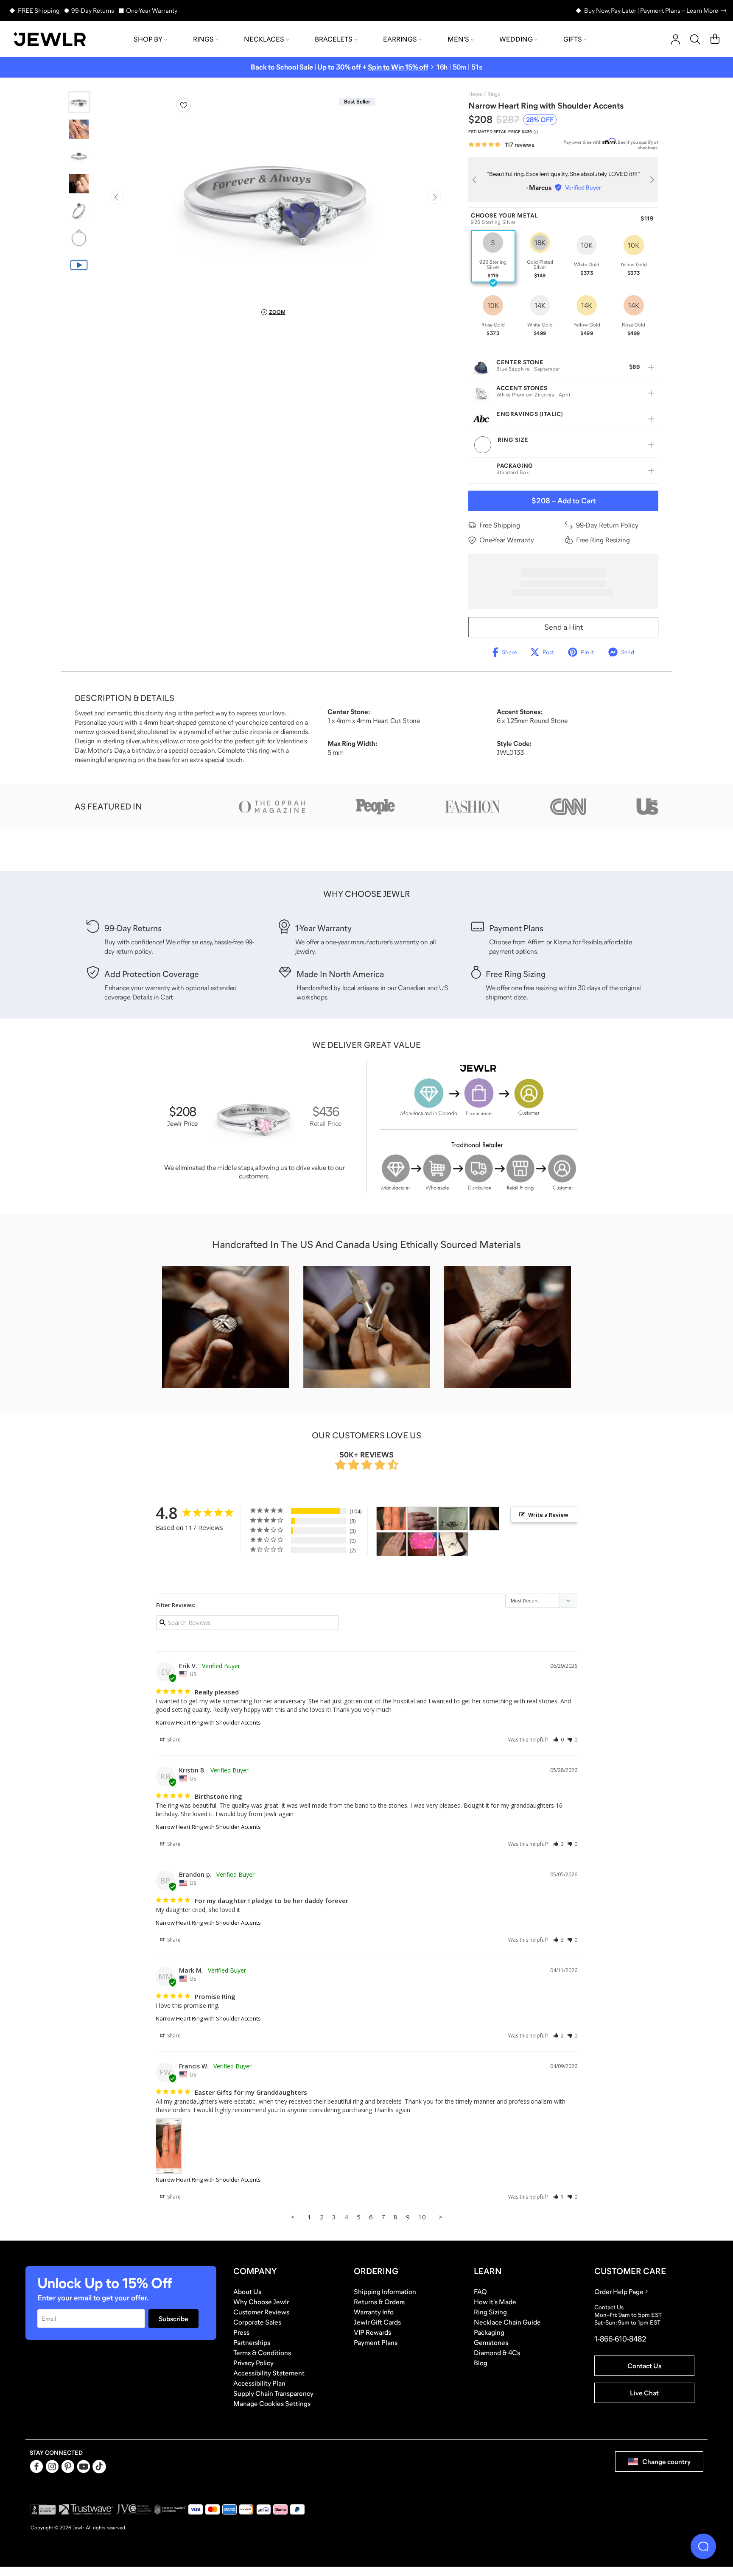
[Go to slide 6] (79, 238)
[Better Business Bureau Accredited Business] (43, 2509)
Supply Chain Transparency (273, 2393)
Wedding (516, 39)
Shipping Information (385, 2291)
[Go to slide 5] (79, 211)
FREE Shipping (39, 10)
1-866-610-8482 (620, 2339)
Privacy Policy (253, 2363)
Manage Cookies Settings (272, 2403)
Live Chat (644, 2393)
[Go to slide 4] (79, 184)
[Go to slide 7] (79, 265)
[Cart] (715, 39)
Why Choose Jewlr (261, 2302)
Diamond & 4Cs (497, 2353)
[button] (558, 1740)
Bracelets (334, 39)
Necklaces (264, 39)
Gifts (573, 39)
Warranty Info (374, 2312)
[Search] (695, 39)
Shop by (148, 39)
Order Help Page (619, 2291)
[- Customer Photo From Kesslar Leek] (422, 1544)
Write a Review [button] (548, 1515)
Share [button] (173, 1740)
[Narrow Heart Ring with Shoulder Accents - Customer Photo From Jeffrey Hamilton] (422, 1519)
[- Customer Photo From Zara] (453, 1544)
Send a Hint (564, 627)
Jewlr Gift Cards (377, 2322)
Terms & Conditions (262, 2353)
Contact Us (644, 2366)
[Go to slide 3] (79, 156)
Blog (481, 2363)
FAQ (480, 2291)
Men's (458, 39)
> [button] (441, 2217)
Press (241, 2332)
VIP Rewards (372, 2332)
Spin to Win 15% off (398, 67)
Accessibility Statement (269, 2373)
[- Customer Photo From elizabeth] (484, 1519)
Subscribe (173, 2319)
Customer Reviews (261, 2312)
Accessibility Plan (259, 2383)
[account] (676, 39)
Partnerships (252, 2342)
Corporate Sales (257, 2322)
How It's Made (495, 2302)
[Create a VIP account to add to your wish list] (184, 105)
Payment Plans (376, 2342)
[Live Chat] (703, 2546)
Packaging (489, 2332)
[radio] (493, 256)
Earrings (400, 39)
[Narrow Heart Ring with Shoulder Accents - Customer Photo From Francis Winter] (392, 1519)
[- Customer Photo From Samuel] (453, 1519)
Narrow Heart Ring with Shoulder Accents (208, 1722)
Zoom (277, 312)
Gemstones (491, 2342)
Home (475, 94)
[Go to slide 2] (79, 129)
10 (422, 2217)
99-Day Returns (93, 10)
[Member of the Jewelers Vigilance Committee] (134, 2509)
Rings (203, 39)
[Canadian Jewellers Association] (170, 2509)
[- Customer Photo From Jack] (392, 1544)
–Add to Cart (564, 501)
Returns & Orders (379, 2302)
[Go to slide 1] (79, 102)
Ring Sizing (490, 2312)
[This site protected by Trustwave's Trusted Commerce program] (86, 2509)
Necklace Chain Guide (507, 2322)
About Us (247, 2291)
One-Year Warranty (152, 10)
